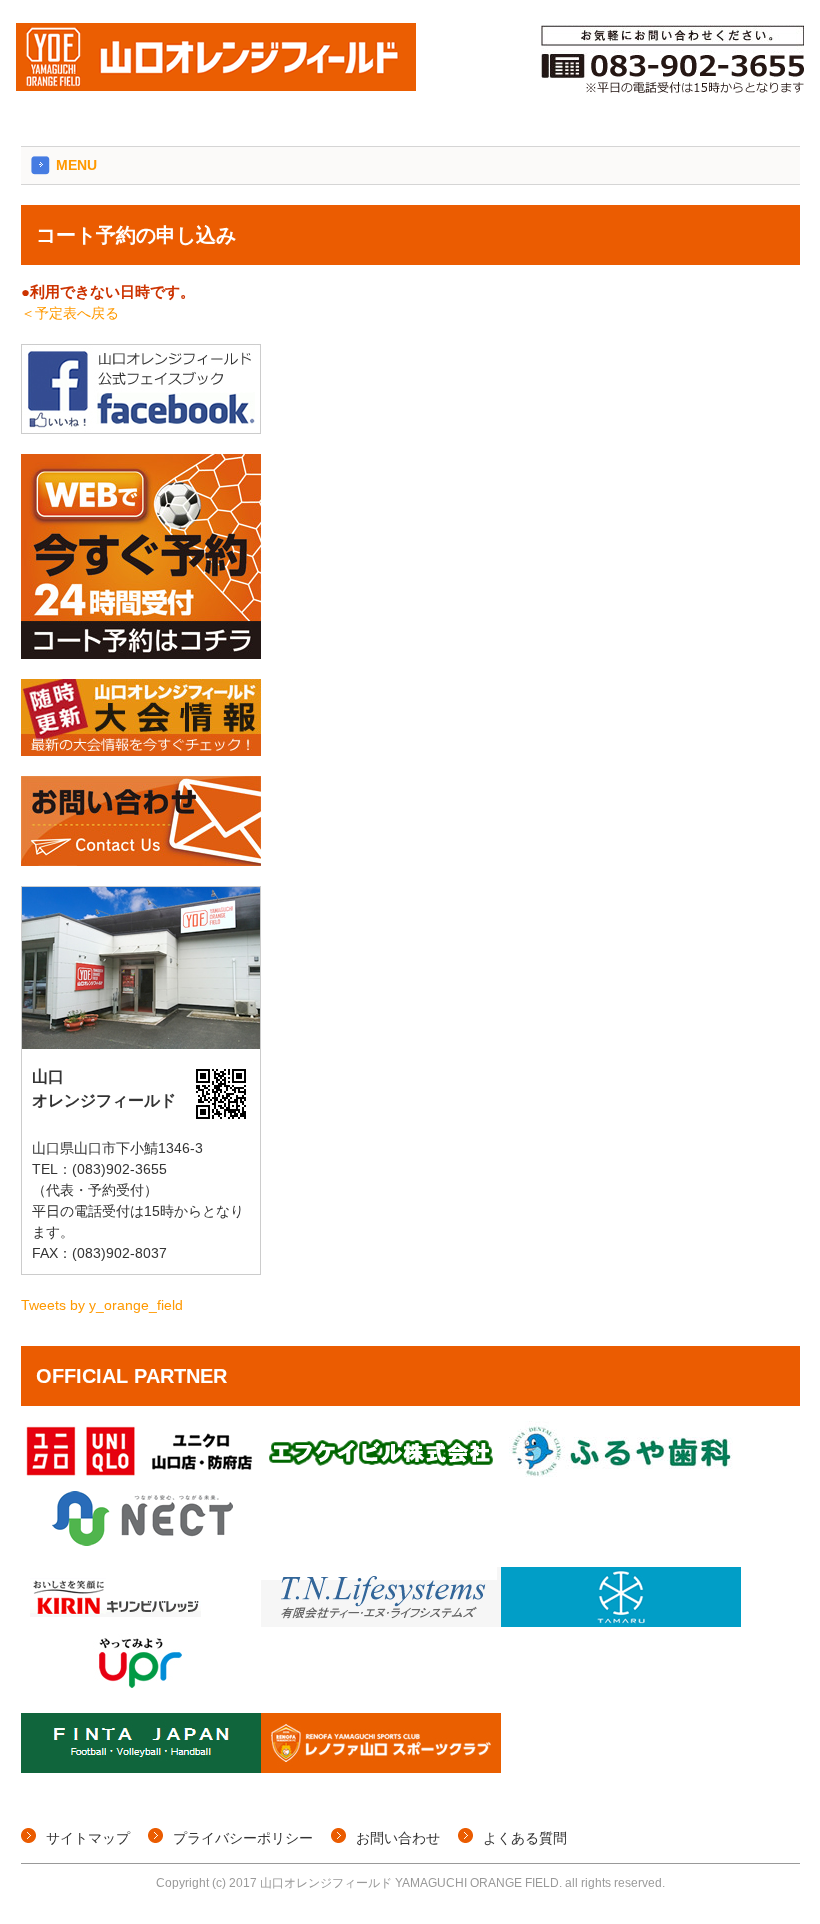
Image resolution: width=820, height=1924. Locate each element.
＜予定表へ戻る (70, 313)
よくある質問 (525, 1838)
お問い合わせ (398, 1838)
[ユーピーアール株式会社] (141, 1688)
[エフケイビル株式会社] (381, 1476)
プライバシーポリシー (243, 1838)
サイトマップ (88, 1838)
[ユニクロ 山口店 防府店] (141, 1476)
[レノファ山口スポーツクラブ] (381, 1768)
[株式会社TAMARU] (621, 1622)
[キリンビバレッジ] (141, 1622)
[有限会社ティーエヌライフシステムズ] (381, 1622)
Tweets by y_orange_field (102, 1305)
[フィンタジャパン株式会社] (141, 1768)
